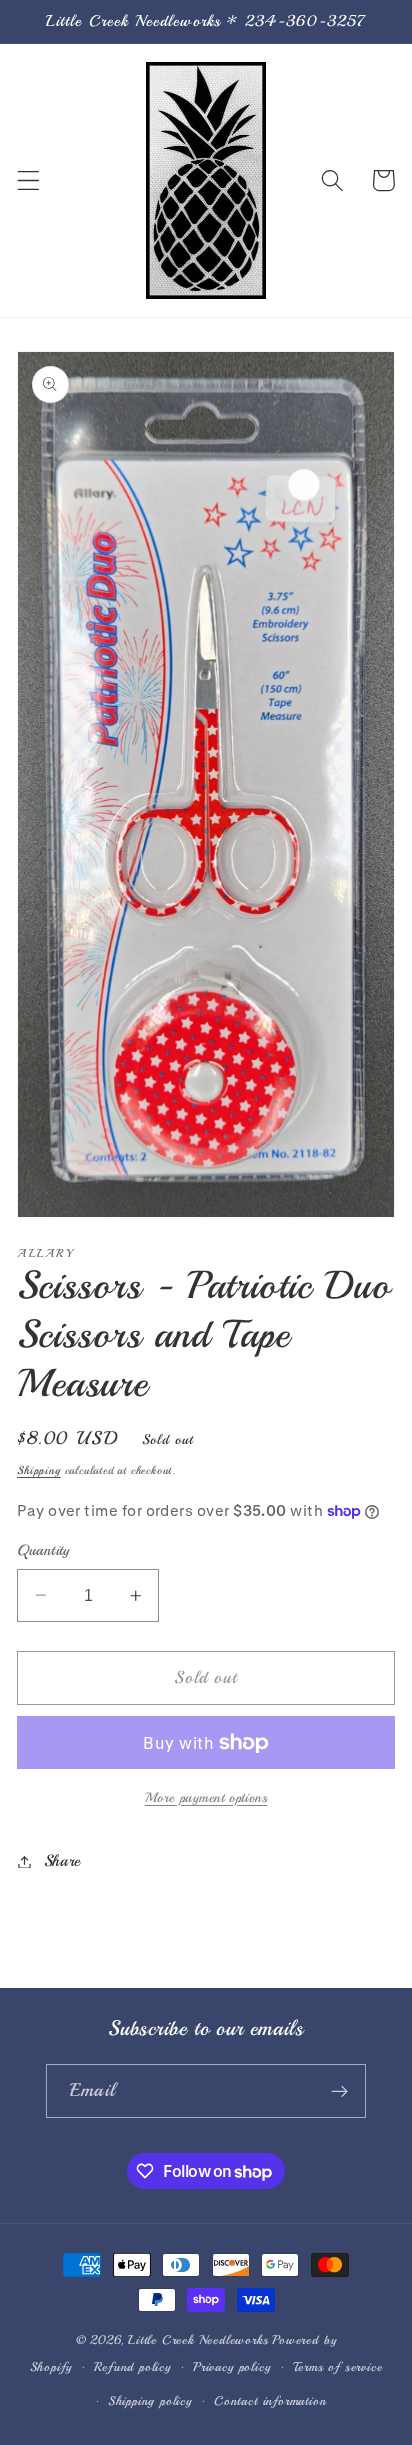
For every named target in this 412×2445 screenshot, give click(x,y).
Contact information (270, 2401)
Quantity (43, 1550)
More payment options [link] (206, 1797)
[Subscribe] (339, 2091)
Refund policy (132, 2367)
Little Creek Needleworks (198, 2340)
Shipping (38, 1470)
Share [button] (62, 1861)
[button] (28, 180)
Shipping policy (150, 2401)
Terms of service (338, 2367)
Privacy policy (231, 2367)
